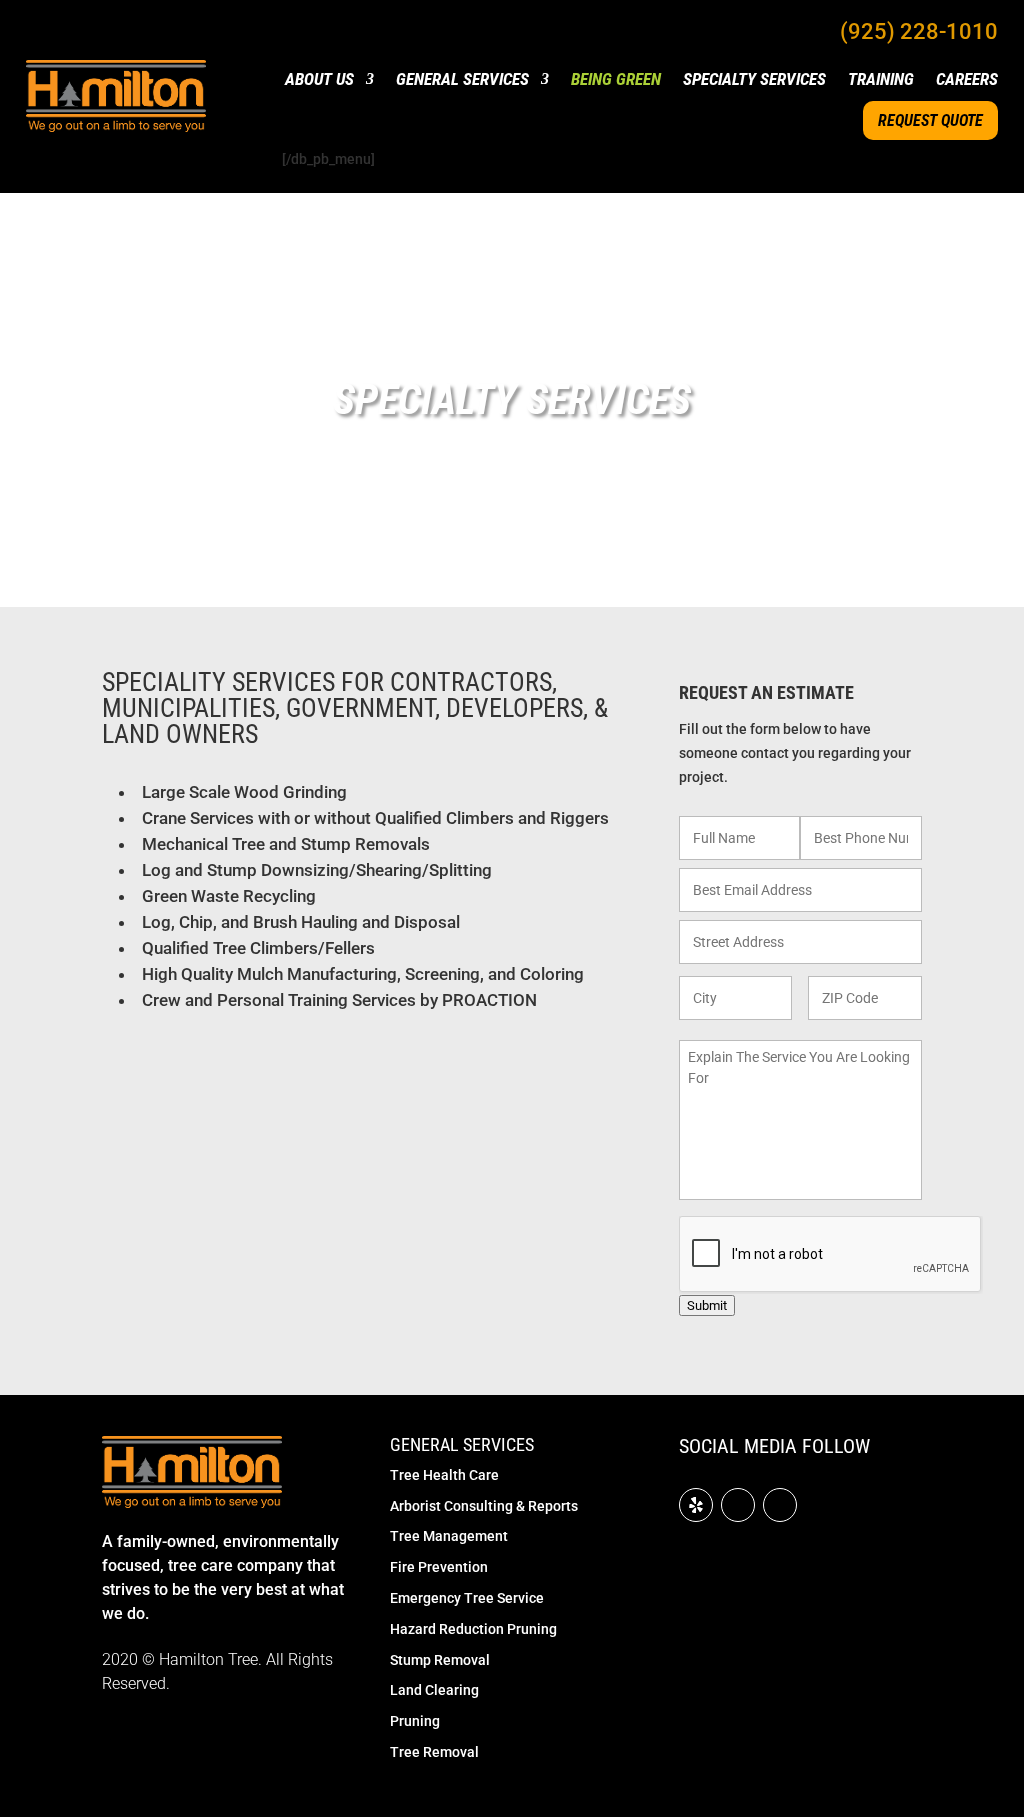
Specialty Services (754, 80)
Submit (707, 1305)
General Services (462, 80)
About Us (319, 80)
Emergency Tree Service (467, 1598)
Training (881, 80)
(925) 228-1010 (919, 31)
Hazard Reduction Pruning (473, 1629)
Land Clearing (434, 1690)
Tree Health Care (444, 1475)
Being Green (616, 80)
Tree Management (449, 1536)
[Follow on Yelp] (696, 1505)
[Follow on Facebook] (738, 1505)
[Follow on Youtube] (780, 1505)
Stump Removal (440, 1660)
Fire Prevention (439, 1567)
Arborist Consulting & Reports (484, 1506)
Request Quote (930, 120)
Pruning (415, 1721)
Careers (967, 80)
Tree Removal (434, 1752)
